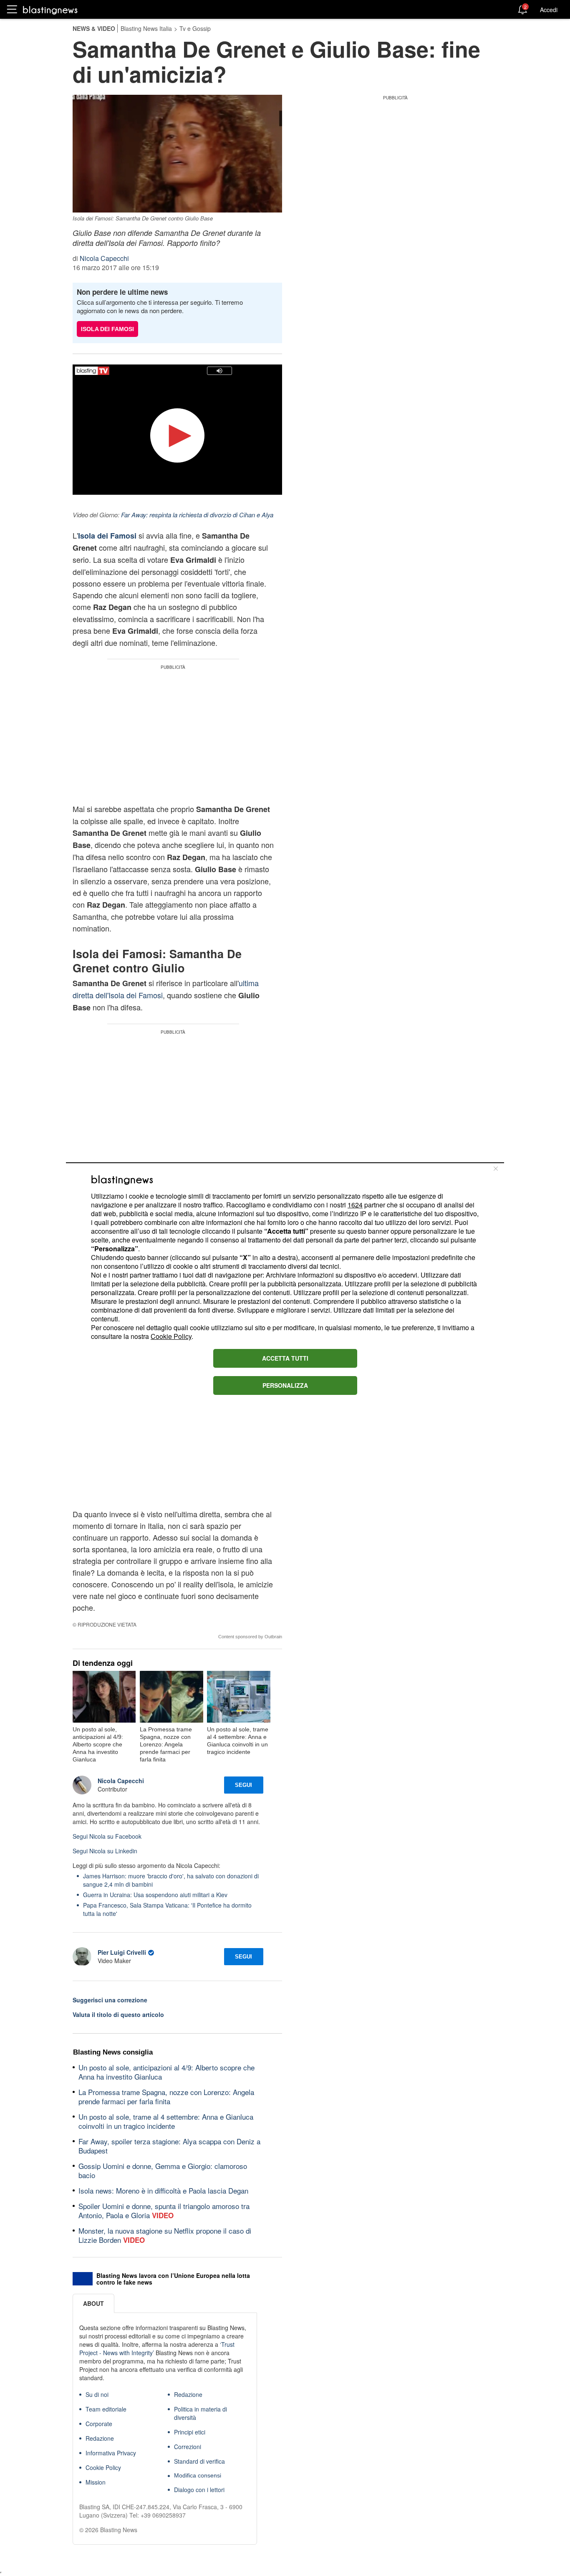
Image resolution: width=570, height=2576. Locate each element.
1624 (355, 1205)
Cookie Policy (171, 1336)
